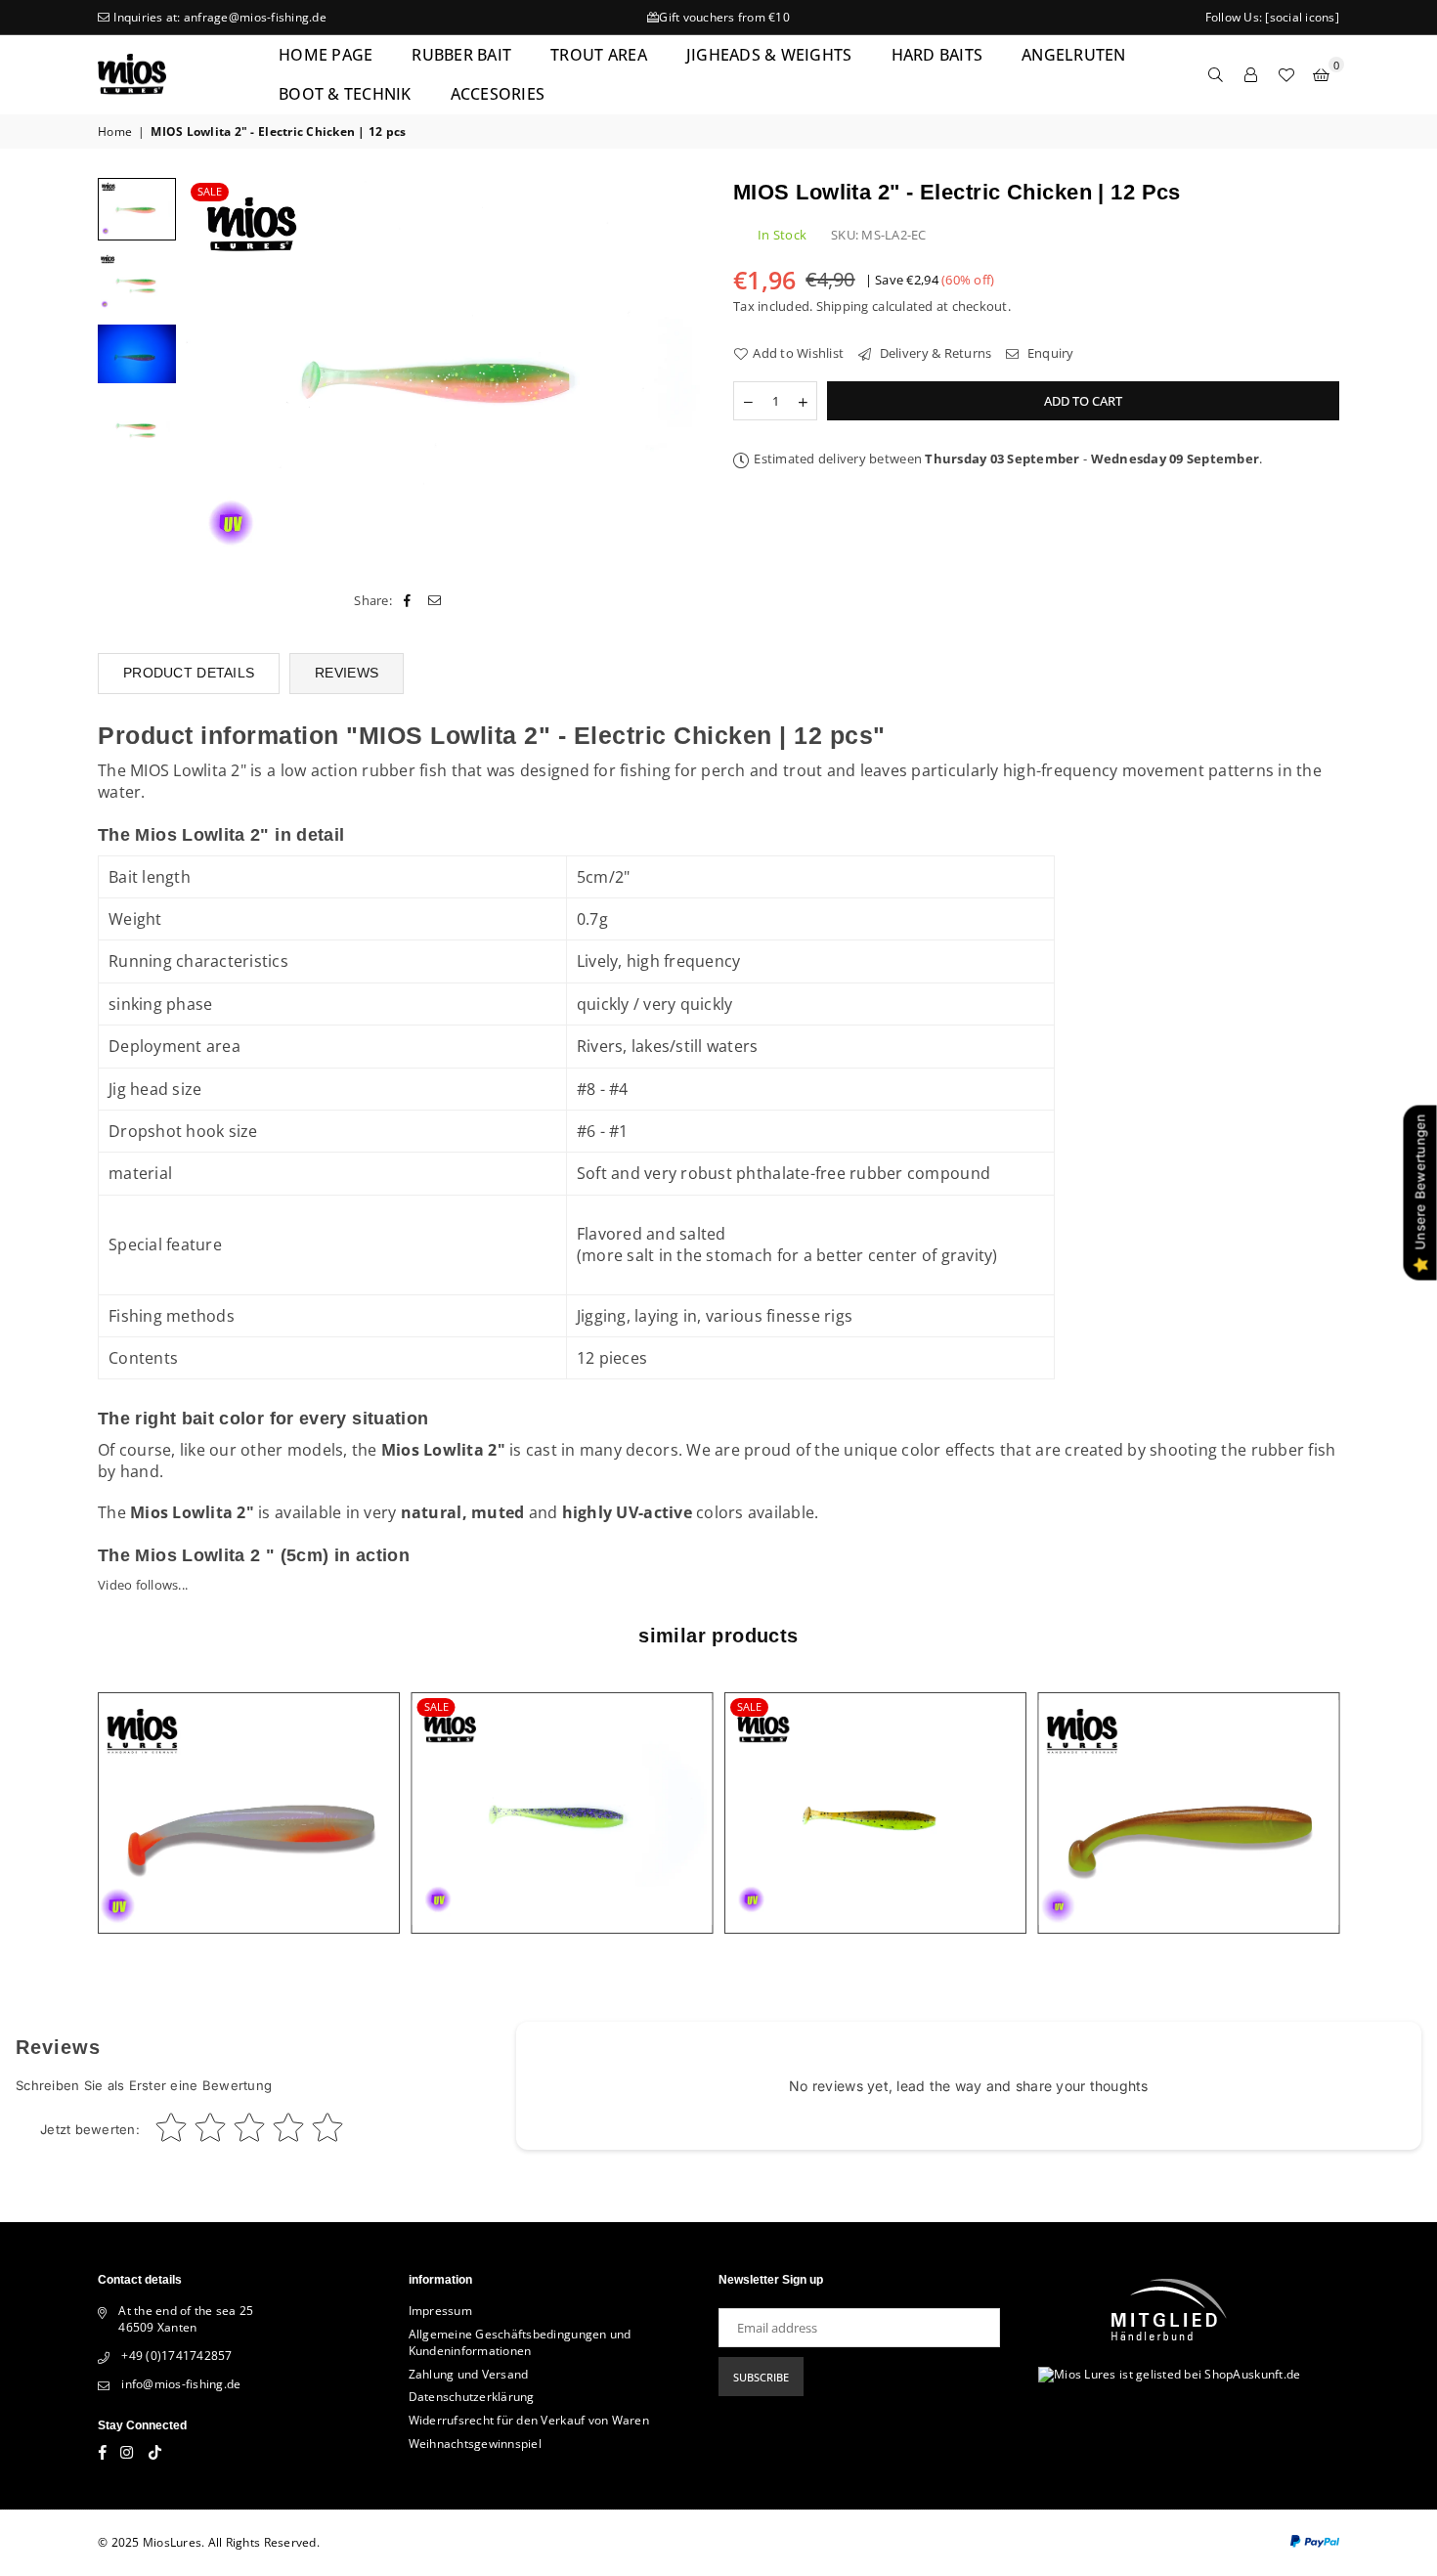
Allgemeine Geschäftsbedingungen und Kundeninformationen (520, 2342)
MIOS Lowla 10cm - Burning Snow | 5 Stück (249, 1789)
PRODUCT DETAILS (189, 673)
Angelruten (1074, 55)
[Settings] (1251, 74)
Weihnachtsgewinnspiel (475, 2444)
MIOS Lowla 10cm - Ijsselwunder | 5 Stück (1188, 1789)
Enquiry (1049, 353)
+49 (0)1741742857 (176, 2356)
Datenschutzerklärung (472, 2397)
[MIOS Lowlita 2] (137, 282)
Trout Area (599, 55)
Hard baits (937, 55)
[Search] (1216, 74)
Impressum (440, 2311)
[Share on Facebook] (407, 600)
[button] (1322, 74)
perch (723, 770)
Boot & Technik (345, 94)
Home (115, 132)
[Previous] (213, 372)
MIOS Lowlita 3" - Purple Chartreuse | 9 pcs (562, 1789)
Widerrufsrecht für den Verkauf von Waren (529, 2420)
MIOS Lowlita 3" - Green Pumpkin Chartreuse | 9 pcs (875, 1789)
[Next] (677, 372)
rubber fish (404, 770)
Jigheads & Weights (769, 55)
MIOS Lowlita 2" (188, 770)
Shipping (843, 306)
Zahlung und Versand (469, 2374)
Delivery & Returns (934, 353)
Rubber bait (461, 55)
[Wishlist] (1286, 74)
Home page (326, 55)
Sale (210, 191)
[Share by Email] (435, 600)
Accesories (498, 94)
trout (803, 770)
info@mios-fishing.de (181, 2384)
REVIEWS (347, 673)
